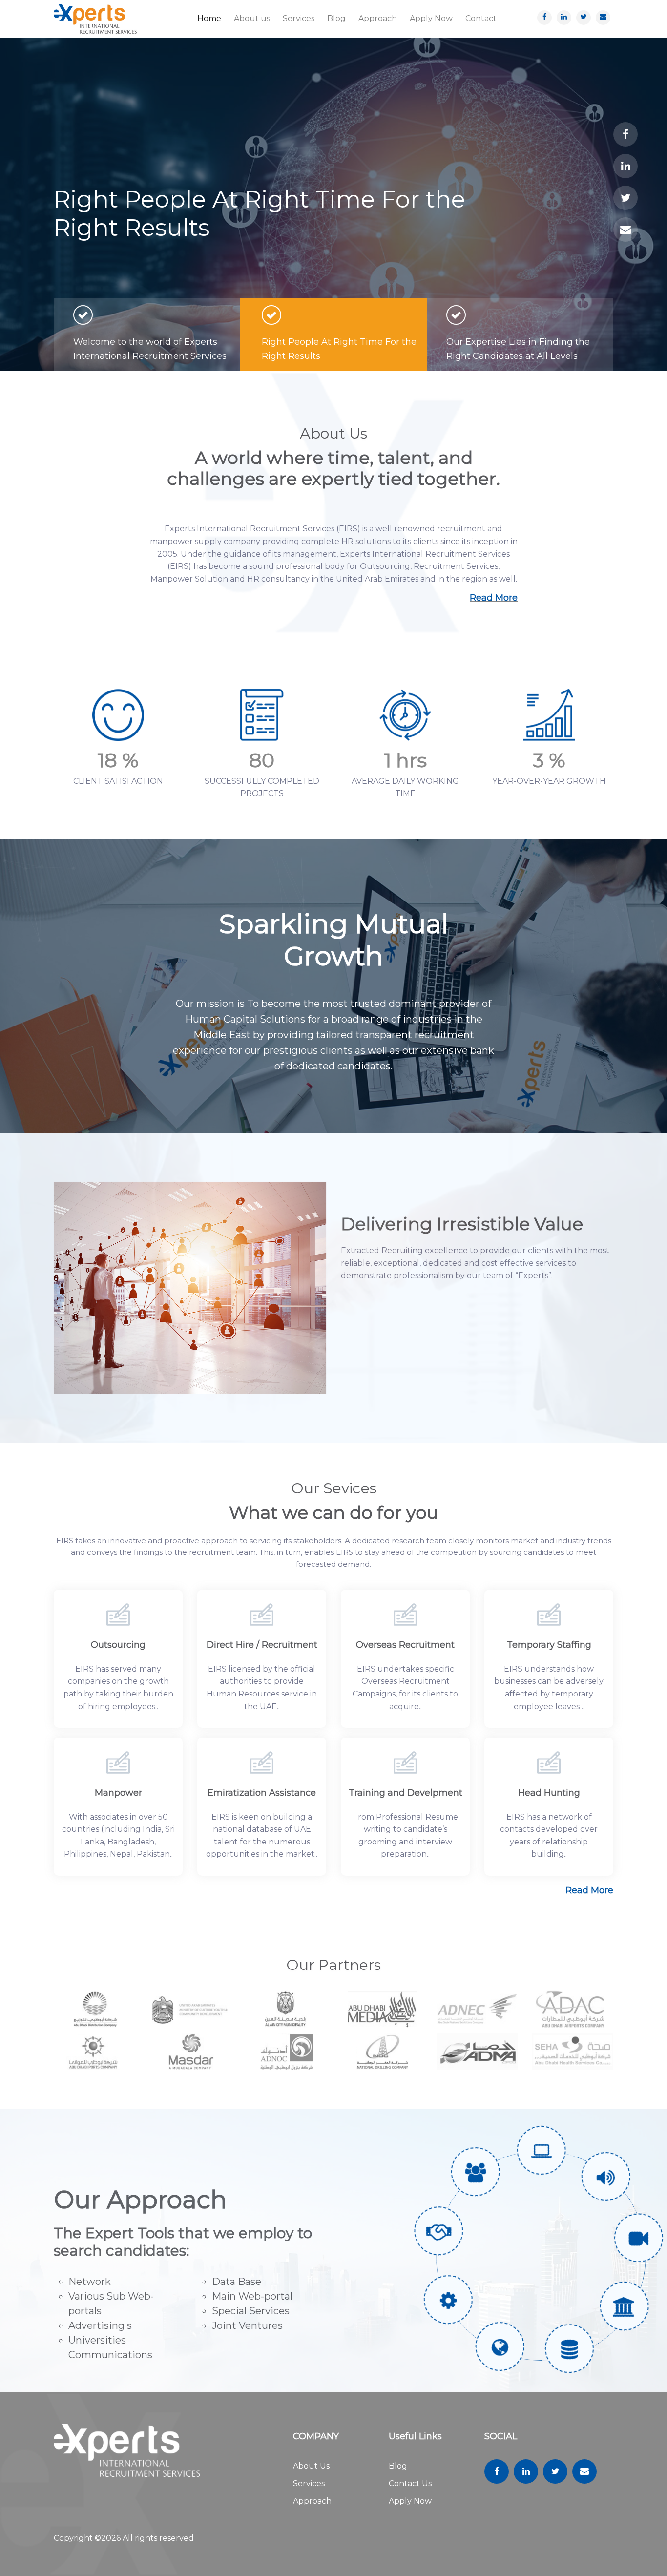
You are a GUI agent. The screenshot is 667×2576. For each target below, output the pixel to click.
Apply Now (431, 18)
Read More (494, 598)
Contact (481, 18)
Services (299, 18)
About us (252, 18)
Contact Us (410, 2483)
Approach (378, 18)
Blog (336, 18)
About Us (311, 2466)
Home (209, 18)
